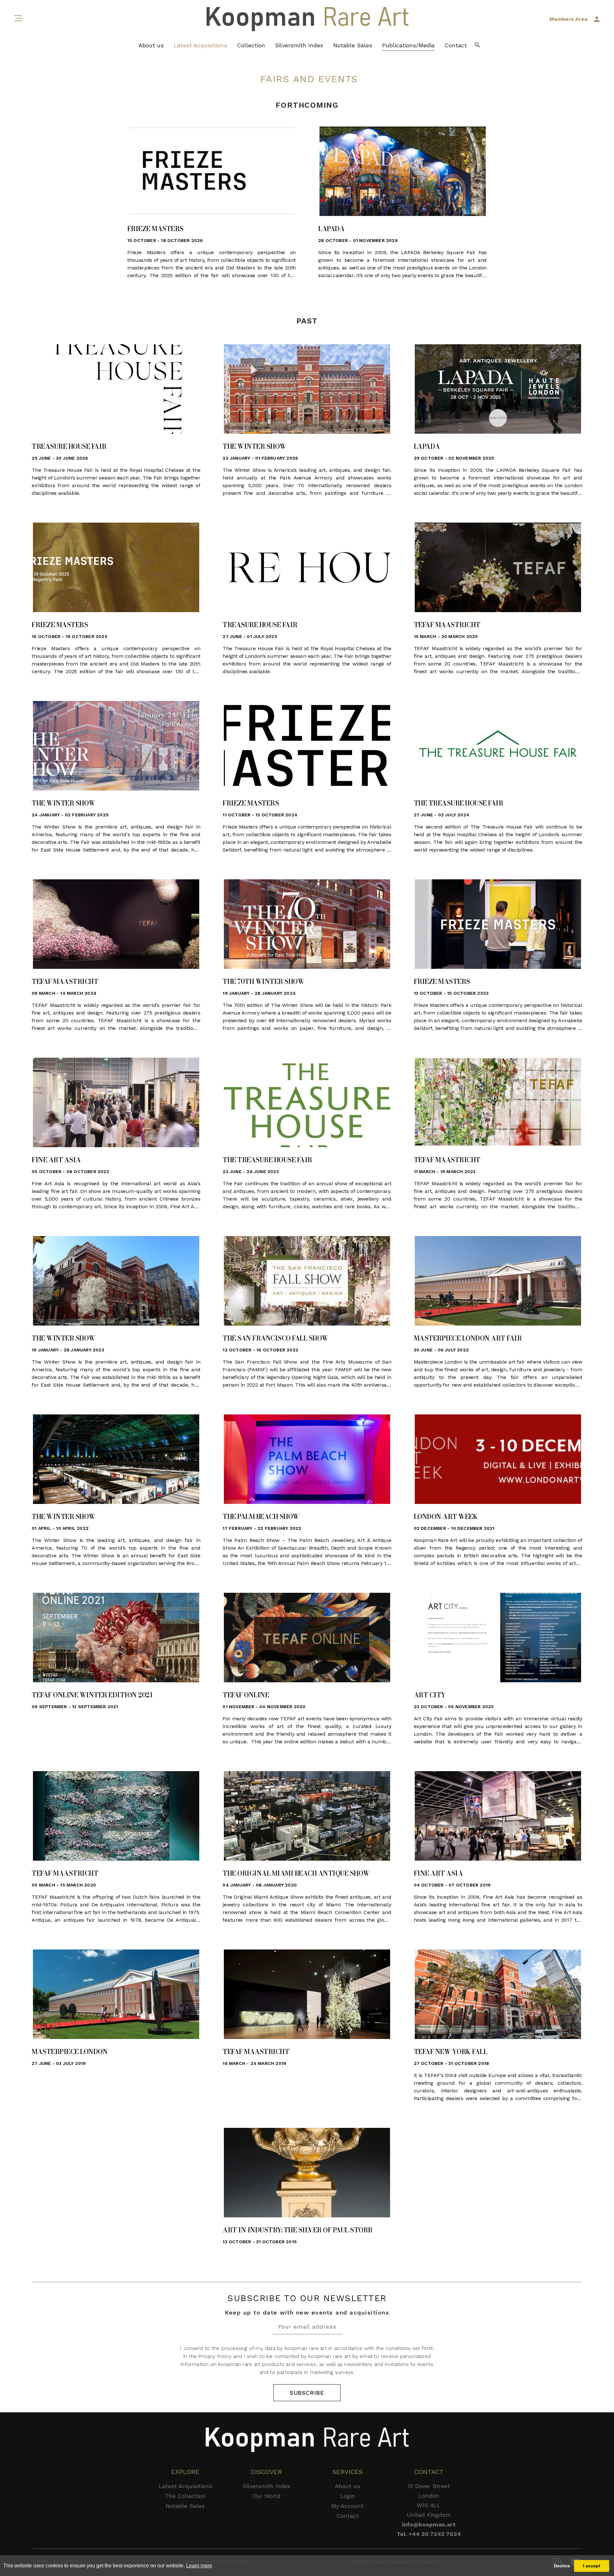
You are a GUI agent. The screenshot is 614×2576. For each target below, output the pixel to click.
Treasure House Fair (69, 447)
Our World (266, 2496)
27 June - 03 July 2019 (59, 2063)
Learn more (199, 2566)
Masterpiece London (70, 2052)
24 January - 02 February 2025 (70, 815)
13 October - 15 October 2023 (451, 993)
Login (348, 2496)
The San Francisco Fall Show (276, 1338)
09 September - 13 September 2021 (75, 1707)
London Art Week (446, 1517)
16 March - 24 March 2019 (254, 2063)
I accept (592, 2566)
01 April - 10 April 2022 (60, 1528)
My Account (347, 2506)
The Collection (185, 2496)
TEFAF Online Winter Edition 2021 (92, 1695)
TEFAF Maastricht (447, 625)
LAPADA (331, 229)
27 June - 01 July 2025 (250, 636)
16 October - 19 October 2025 (70, 636)
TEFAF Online (246, 1695)
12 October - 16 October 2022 (260, 1350)
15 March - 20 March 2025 (446, 636)
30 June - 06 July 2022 (441, 1350)
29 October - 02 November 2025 (454, 458)
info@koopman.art (429, 2524)
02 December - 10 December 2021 (454, 1528)
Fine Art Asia (56, 1160)
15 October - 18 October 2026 (165, 240)
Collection (251, 45)
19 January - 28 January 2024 (259, 993)
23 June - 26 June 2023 (251, 1171)
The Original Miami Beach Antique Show (296, 1873)
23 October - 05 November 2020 (454, 1707)
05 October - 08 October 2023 (70, 1171)
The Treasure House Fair (459, 803)
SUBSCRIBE (307, 2393)
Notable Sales (353, 45)
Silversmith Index (299, 45)
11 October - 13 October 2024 (260, 815)
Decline (562, 2566)
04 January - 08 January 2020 (260, 1885)
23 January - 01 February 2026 (260, 458)
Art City (430, 1695)
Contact (456, 45)
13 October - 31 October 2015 (260, 2242)
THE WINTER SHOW (254, 447)
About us (151, 45)
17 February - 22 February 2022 (262, 1528)
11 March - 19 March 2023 (445, 1171)
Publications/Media (408, 45)
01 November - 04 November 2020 (264, 1707)
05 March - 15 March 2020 (64, 1885)
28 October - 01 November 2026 (358, 240)
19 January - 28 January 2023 (68, 1350)
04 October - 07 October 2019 (452, 1885)
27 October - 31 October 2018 (452, 2063)
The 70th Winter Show (263, 982)
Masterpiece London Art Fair (468, 1338)
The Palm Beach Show (261, 1517)
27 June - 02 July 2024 (442, 815)
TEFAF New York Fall (451, 2052)
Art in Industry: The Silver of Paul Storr (298, 2230)
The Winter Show (63, 803)
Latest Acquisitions (200, 45)
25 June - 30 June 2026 (60, 458)
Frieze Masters (155, 229)
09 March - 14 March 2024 (64, 993)
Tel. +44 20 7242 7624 (429, 2534)
